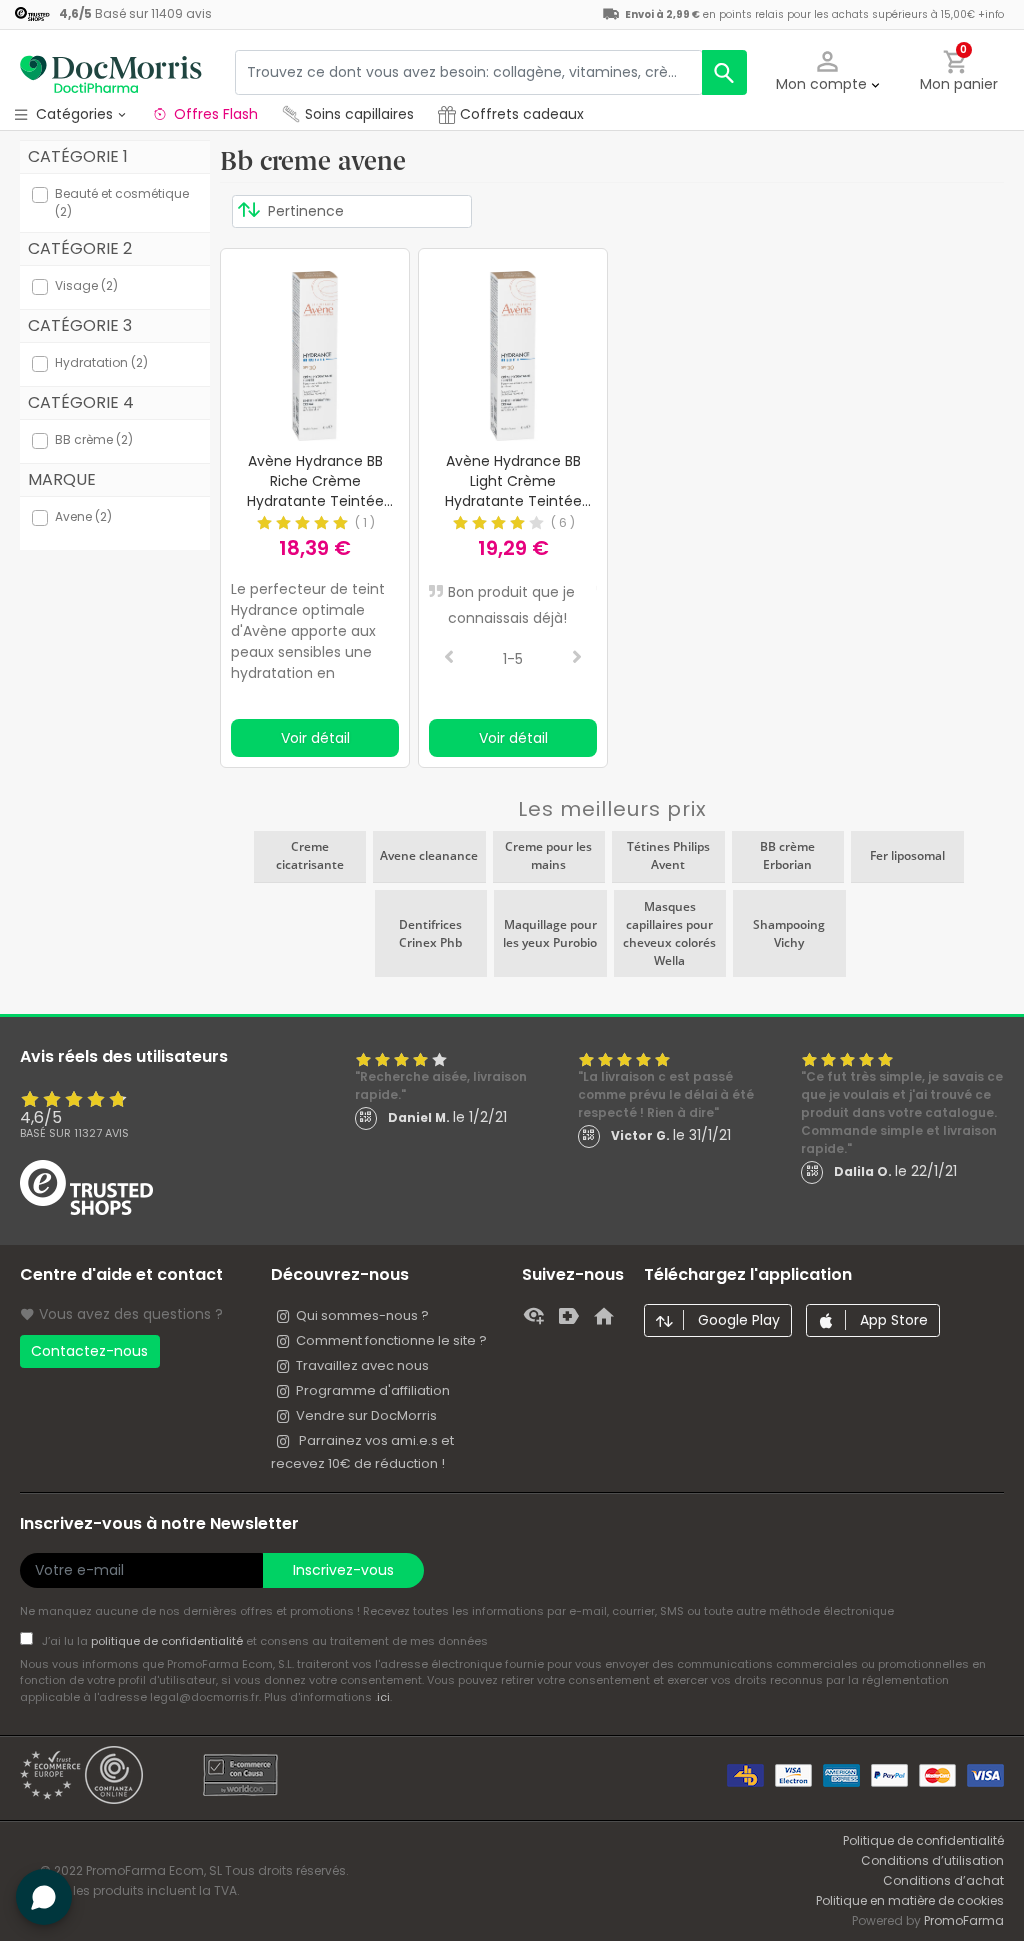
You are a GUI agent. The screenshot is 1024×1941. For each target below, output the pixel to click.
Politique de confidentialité (923, 1840)
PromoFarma (964, 1920)
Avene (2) (83, 516)
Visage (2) (86, 285)
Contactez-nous (89, 1351)
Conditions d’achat (943, 1880)
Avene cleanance (429, 855)
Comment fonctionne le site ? (391, 1340)
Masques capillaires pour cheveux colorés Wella (669, 933)
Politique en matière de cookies (910, 1900)
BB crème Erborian (787, 855)
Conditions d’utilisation (932, 1860)
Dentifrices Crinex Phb (430, 933)
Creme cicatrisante (310, 855)
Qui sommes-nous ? (362, 1315)
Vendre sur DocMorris (366, 1415)
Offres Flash (216, 114)
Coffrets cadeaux (520, 114)
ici (383, 1697)
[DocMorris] (110, 72)
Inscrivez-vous (343, 1570)
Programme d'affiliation (373, 1390)
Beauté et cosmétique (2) (122, 202)
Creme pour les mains (548, 855)
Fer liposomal (907, 855)
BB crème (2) (94, 439)
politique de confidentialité (168, 1641)
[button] (828, 72)
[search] (724, 72)
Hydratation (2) (101, 362)
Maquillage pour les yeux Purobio (550, 933)
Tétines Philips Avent (668, 855)
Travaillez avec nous (362, 1365)
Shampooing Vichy (789, 933)
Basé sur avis (74, 1133)
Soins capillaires (359, 114)
